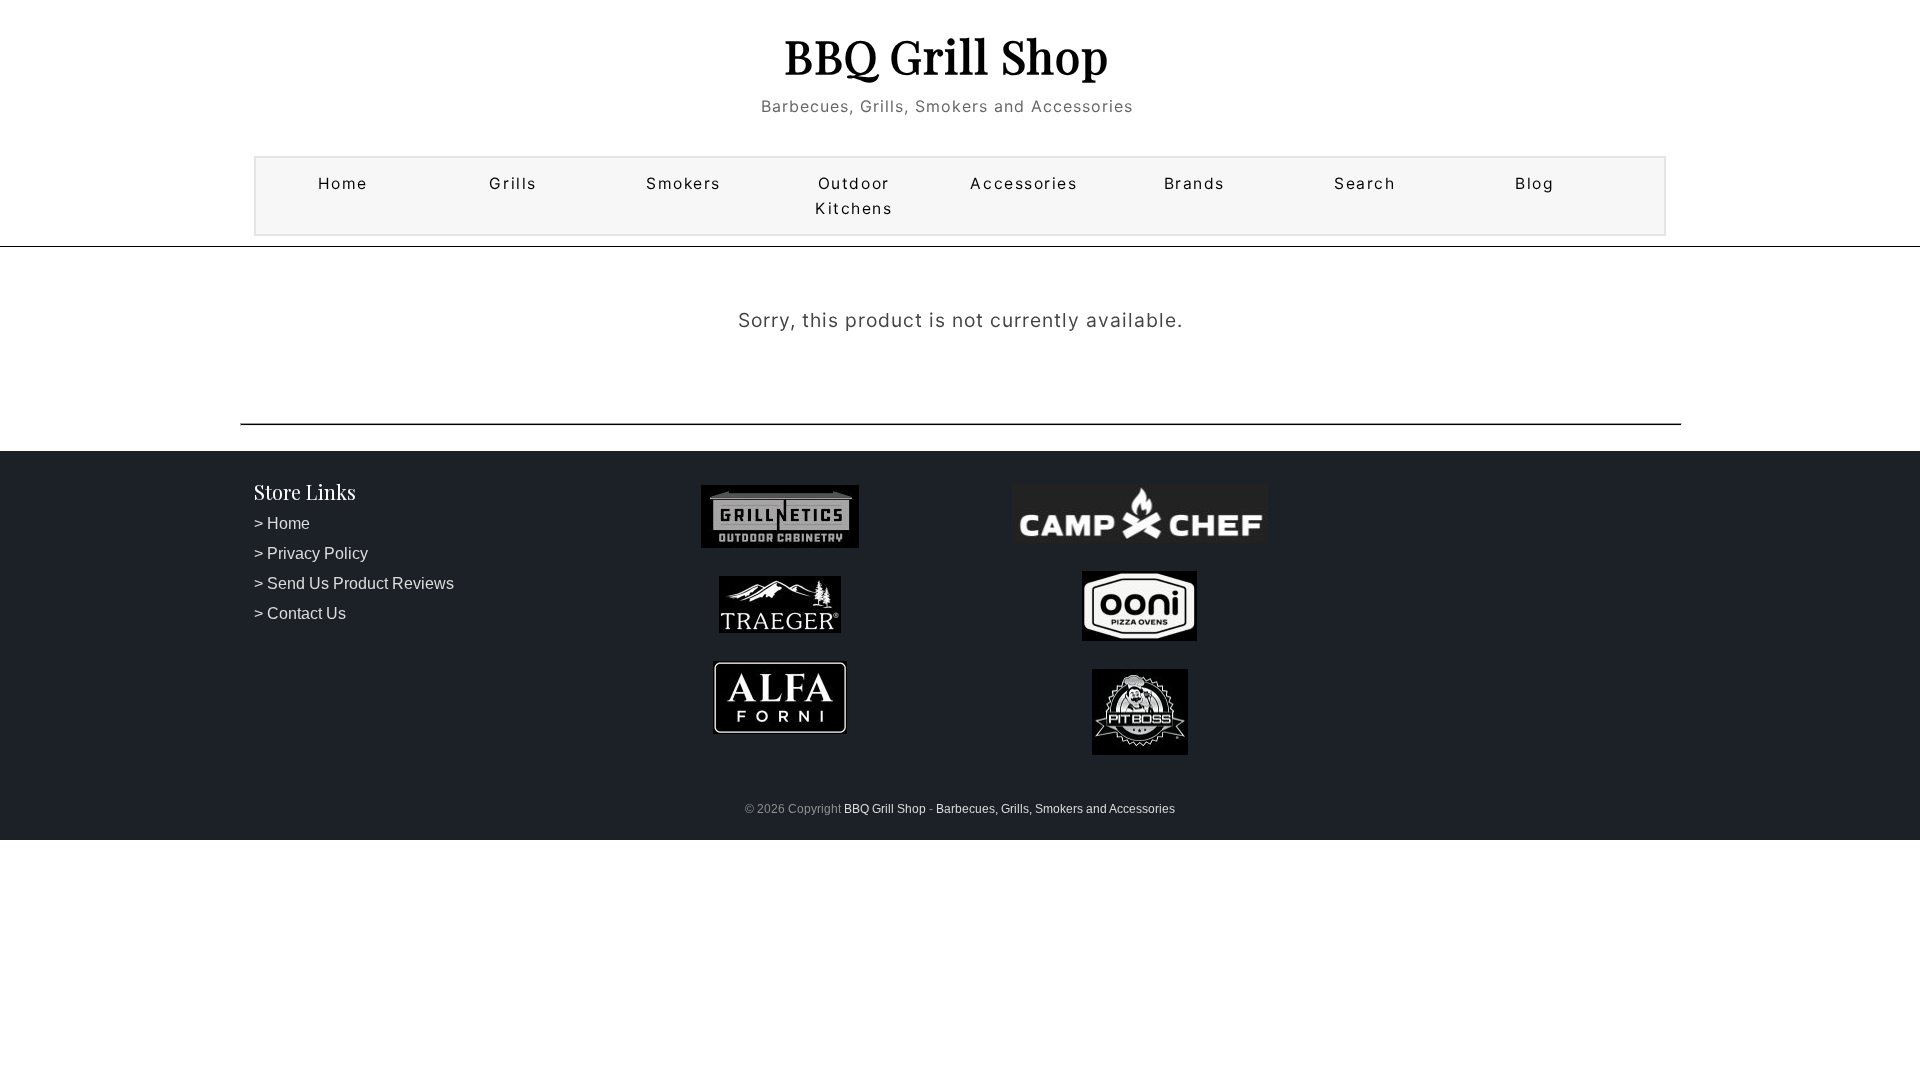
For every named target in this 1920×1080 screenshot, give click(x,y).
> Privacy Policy (311, 553)
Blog (1534, 183)
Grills (512, 183)
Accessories (1023, 183)
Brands (1194, 183)
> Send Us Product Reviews (354, 583)
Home (343, 183)
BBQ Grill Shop (946, 55)
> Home (282, 523)
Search (1364, 183)
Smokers (683, 183)
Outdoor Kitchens (853, 196)
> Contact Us (300, 613)
